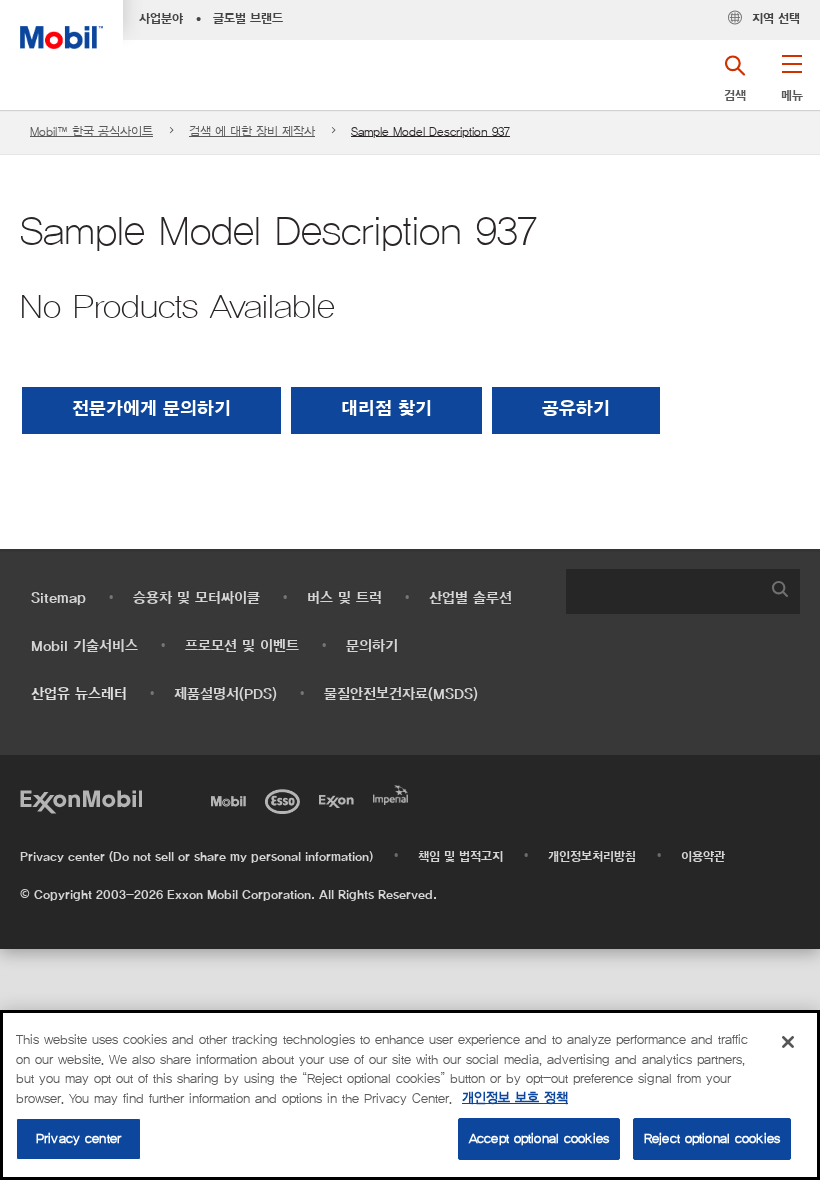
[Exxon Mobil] (81, 799)
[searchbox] (663, 591)
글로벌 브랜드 (248, 19)
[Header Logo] (61, 24)
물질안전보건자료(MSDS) (401, 694)
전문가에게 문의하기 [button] (151, 410)
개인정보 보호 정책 (515, 1098)
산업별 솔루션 (470, 598)
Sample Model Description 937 (430, 131)
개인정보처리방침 (592, 857)
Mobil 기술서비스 (84, 646)
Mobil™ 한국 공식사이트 (91, 131)
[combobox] (683, 591)
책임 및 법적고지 (460, 857)
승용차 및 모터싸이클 (196, 598)
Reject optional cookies (712, 1138)
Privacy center (78, 1138)
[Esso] (286, 799)
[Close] (788, 1042)
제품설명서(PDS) (225, 694)
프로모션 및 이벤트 (242, 646)
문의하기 (372, 646)
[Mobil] (232, 799)
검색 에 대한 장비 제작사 (252, 131)
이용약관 (703, 857)
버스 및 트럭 (344, 598)
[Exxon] (340, 799)
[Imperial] (394, 793)
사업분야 (161, 19)
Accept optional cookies (539, 1138)
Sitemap (58, 598)
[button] (791, 85)
